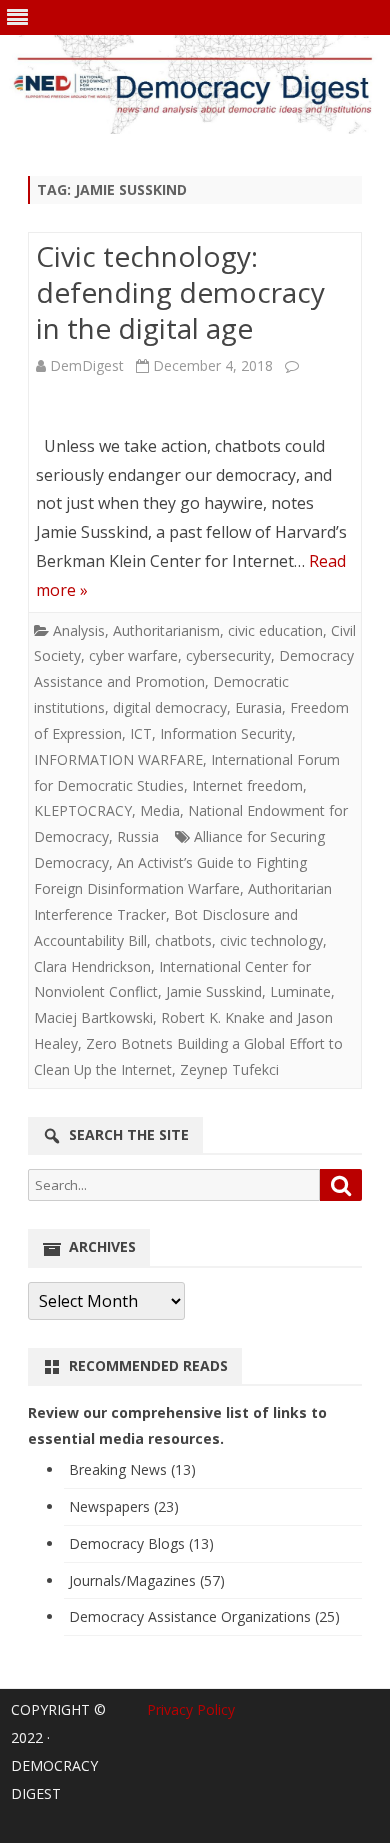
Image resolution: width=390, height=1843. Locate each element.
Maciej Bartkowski (93, 1017)
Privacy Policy (191, 1709)
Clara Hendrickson (92, 966)
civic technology (271, 940)
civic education (275, 630)
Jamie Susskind (214, 991)
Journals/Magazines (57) (147, 1580)
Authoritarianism (166, 630)
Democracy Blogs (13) (141, 1543)
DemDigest (87, 365)
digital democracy (170, 707)
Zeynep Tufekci (229, 1069)
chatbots (183, 940)
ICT (141, 733)
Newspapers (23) (124, 1506)
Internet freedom (247, 785)
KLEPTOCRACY (83, 810)
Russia (138, 836)
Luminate (300, 991)
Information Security (226, 733)
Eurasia (258, 707)
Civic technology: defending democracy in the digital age (180, 292)
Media (160, 810)
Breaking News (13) (132, 1469)
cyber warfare (133, 655)
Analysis (79, 630)
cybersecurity (228, 655)
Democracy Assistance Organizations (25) (204, 1616)
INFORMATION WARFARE (118, 759)
